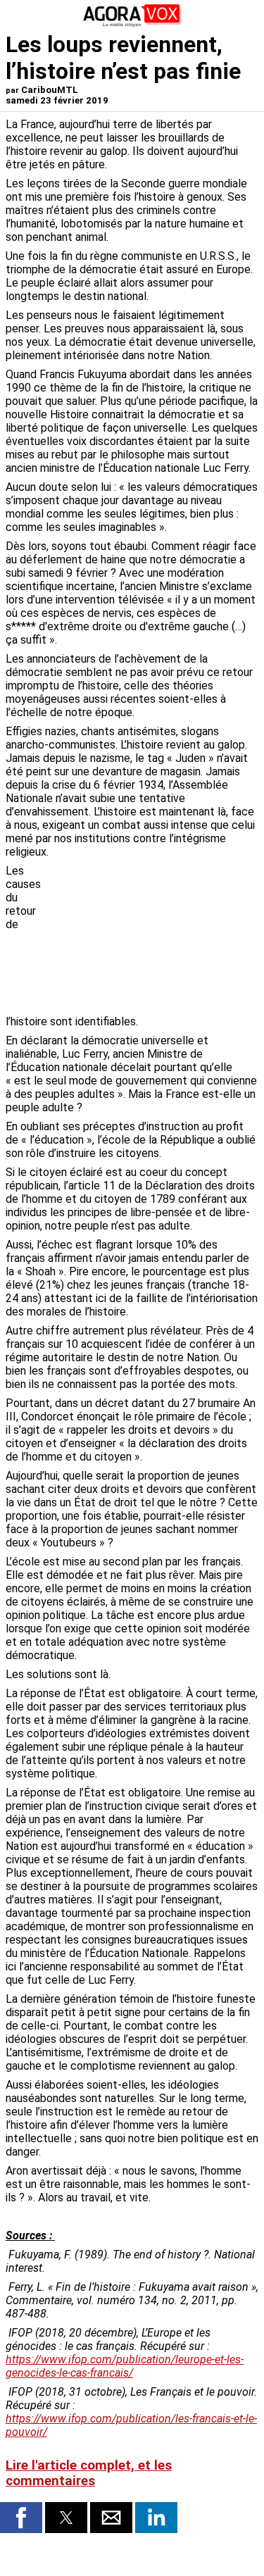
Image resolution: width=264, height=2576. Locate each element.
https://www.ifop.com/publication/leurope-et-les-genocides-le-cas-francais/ (125, 2366)
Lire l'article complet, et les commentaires (89, 2473)
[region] (153, 938)
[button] (21, 2518)
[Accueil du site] (132, 24)
